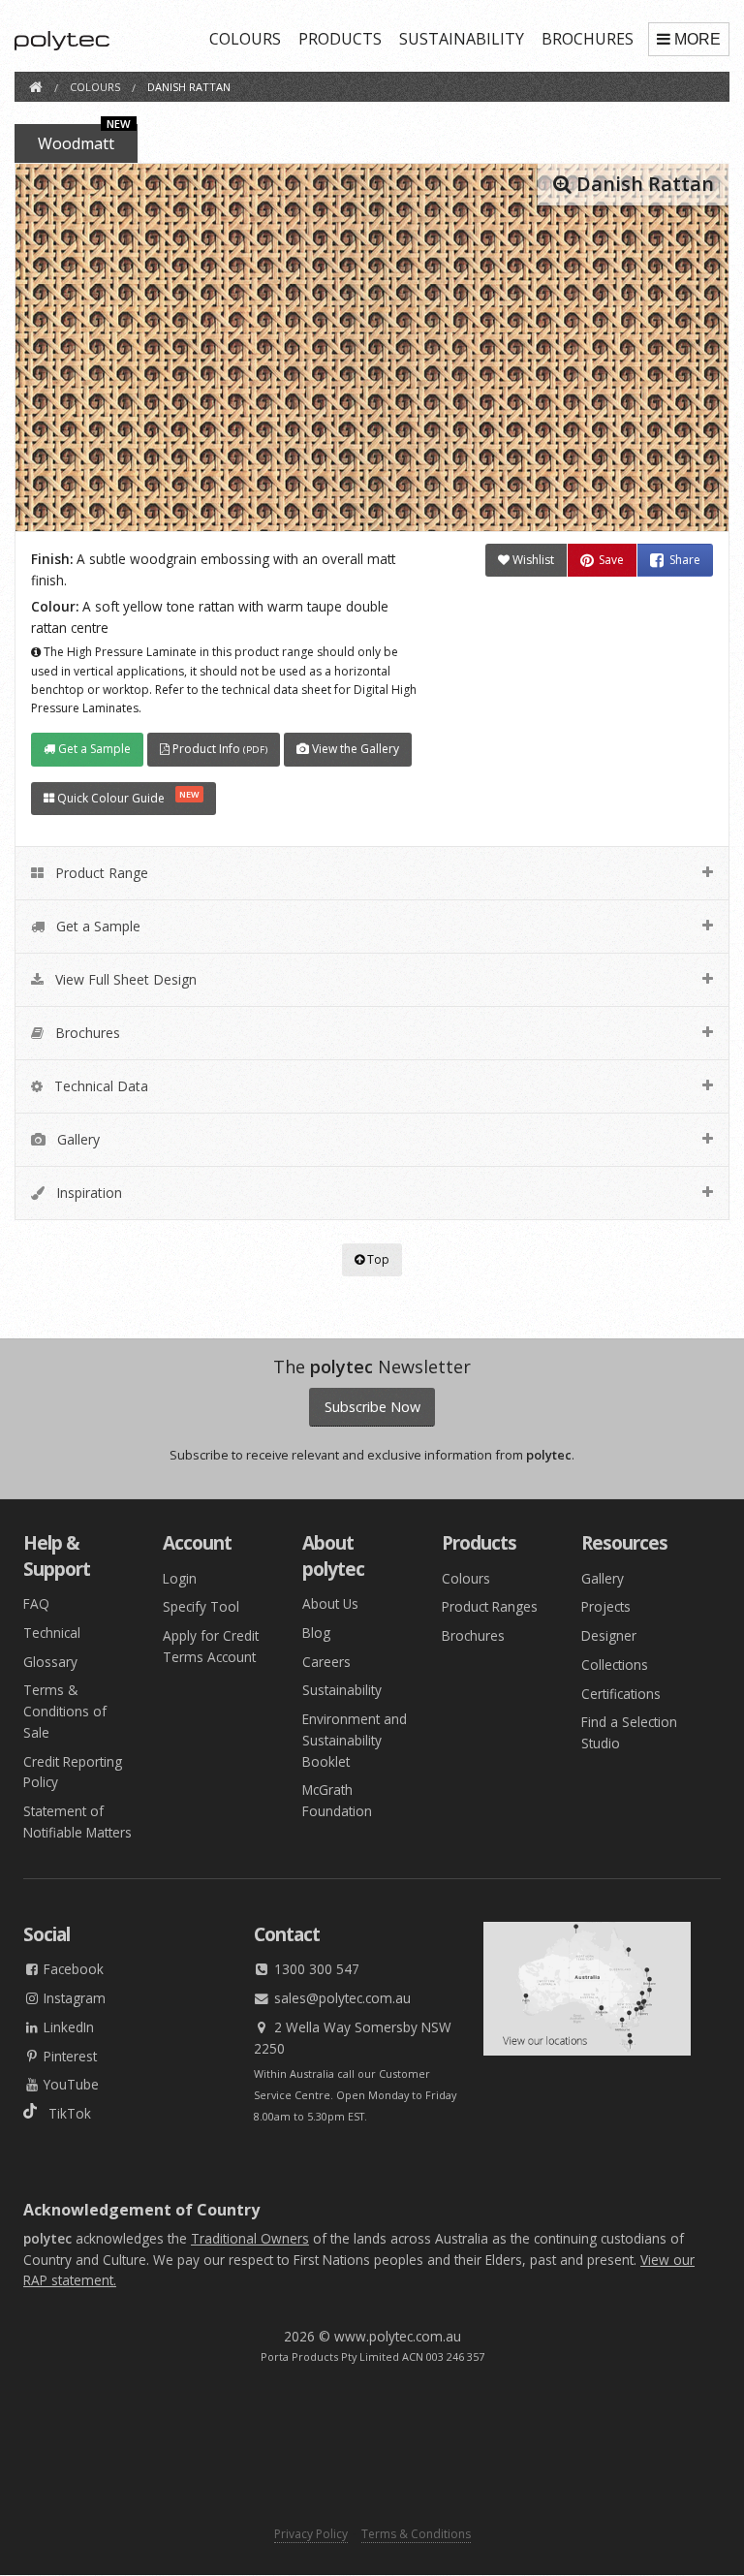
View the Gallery (354, 749)
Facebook (72, 1969)
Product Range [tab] (100, 873)
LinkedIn (67, 2027)
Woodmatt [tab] (84, 139)
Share (685, 560)
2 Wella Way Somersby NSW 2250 (353, 2038)
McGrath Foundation (337, 1800)
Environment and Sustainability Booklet (355, 1740)
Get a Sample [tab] (96, 926)
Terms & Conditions (416, 2534)
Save (611, 560)
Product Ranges (490, 1606)
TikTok (64, 2113)
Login (180, 1578)
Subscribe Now (372, 1407)
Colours (466, 1578)
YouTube (69, 2084)
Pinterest (68, 2056)
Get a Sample (93, 749)
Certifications (621, 1694)
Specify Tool (201, 1606)
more (697, 39)
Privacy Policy (311, 2534)
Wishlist (532, 560)
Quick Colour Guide (127, 797)
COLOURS (245, 39)
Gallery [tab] (77, 1139)
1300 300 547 (315, 1969)
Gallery (603, 1578)
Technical (52, 1633)
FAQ (36, 1603)
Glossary (50, 1662)
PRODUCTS (340, 39)
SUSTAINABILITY (462, 39)
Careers (326, 1662)
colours (95, 87)
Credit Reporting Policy (73, 1772)
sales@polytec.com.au (341, 1998)
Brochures (473, 1635)
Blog (316, 1633)
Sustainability (342, 1690)
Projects (606, 1606)
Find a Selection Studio (629, 1732)
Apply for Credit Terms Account (211, 1646)
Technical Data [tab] (99, 1086)
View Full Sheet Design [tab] (124, 979)
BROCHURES (588, 39)
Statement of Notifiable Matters (77, 1822)
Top (377, 1259)
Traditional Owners (250, 2238)
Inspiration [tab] (87, 1193)
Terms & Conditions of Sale (65, 1711)
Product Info (218, 749)
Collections (615, 1665)
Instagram (73, 1998)
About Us (330, 1603)
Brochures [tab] (86, 1033)
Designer (609, 1635)
